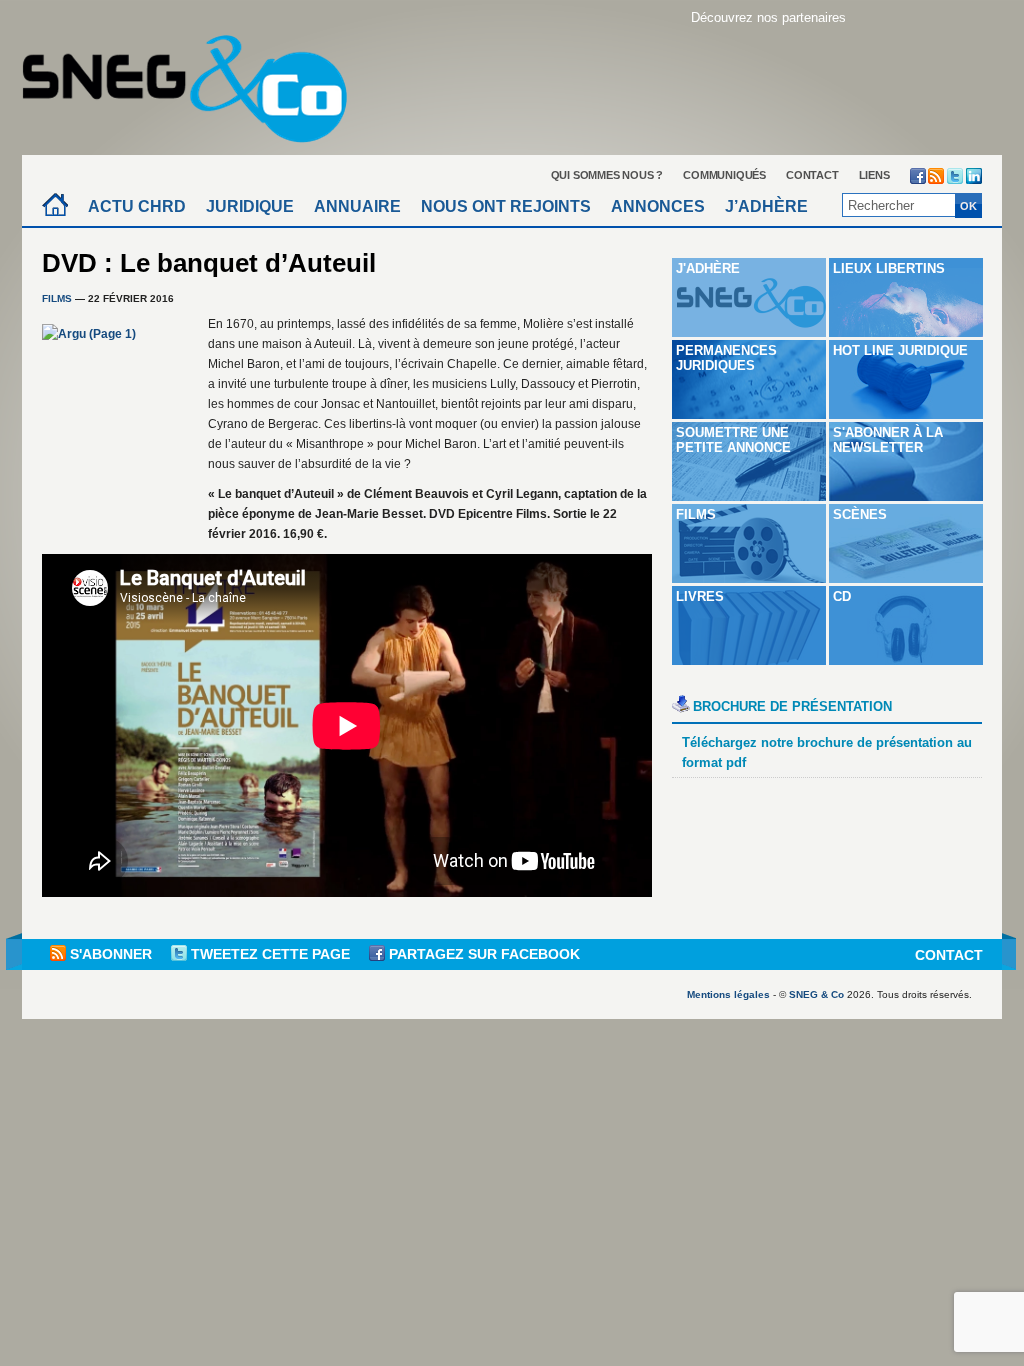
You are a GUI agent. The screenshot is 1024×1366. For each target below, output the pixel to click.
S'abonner (111, 954)
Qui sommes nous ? (607, 175)
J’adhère (766, 206)
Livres (700, 596)
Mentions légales (728, 994)
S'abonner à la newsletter (888, 440)
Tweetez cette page (270, 954)
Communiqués (724, 175)
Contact (812, 175)
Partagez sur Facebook (482, 954)
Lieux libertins (889, 268)
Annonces (658, 206)
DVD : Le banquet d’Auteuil (209, 263)
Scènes (860, 514)
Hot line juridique (900, 350)
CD (842, 596)
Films (57, 298)
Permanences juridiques (726, 358)
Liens (874, 175)
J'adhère (708, 268)
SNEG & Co (816, 994)
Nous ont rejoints (506, 206)
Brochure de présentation (792, 706)
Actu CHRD (137, 206)
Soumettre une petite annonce (733, 440)
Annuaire (357, 206)
